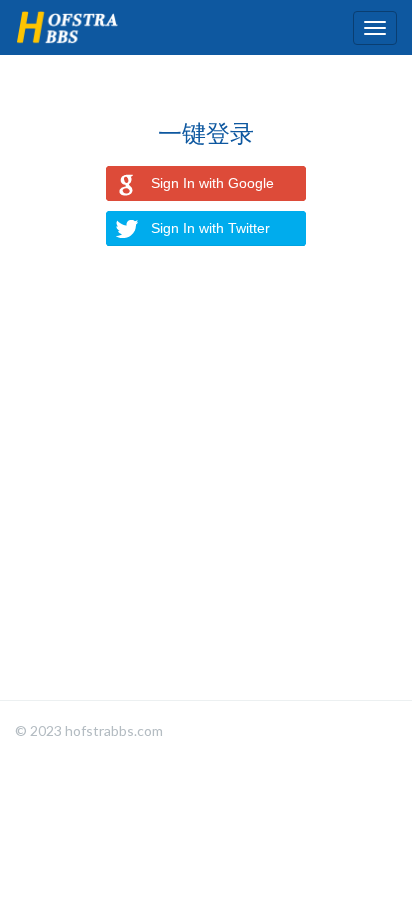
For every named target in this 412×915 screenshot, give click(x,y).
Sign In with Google (212, 183)
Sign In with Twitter (210, 228)
